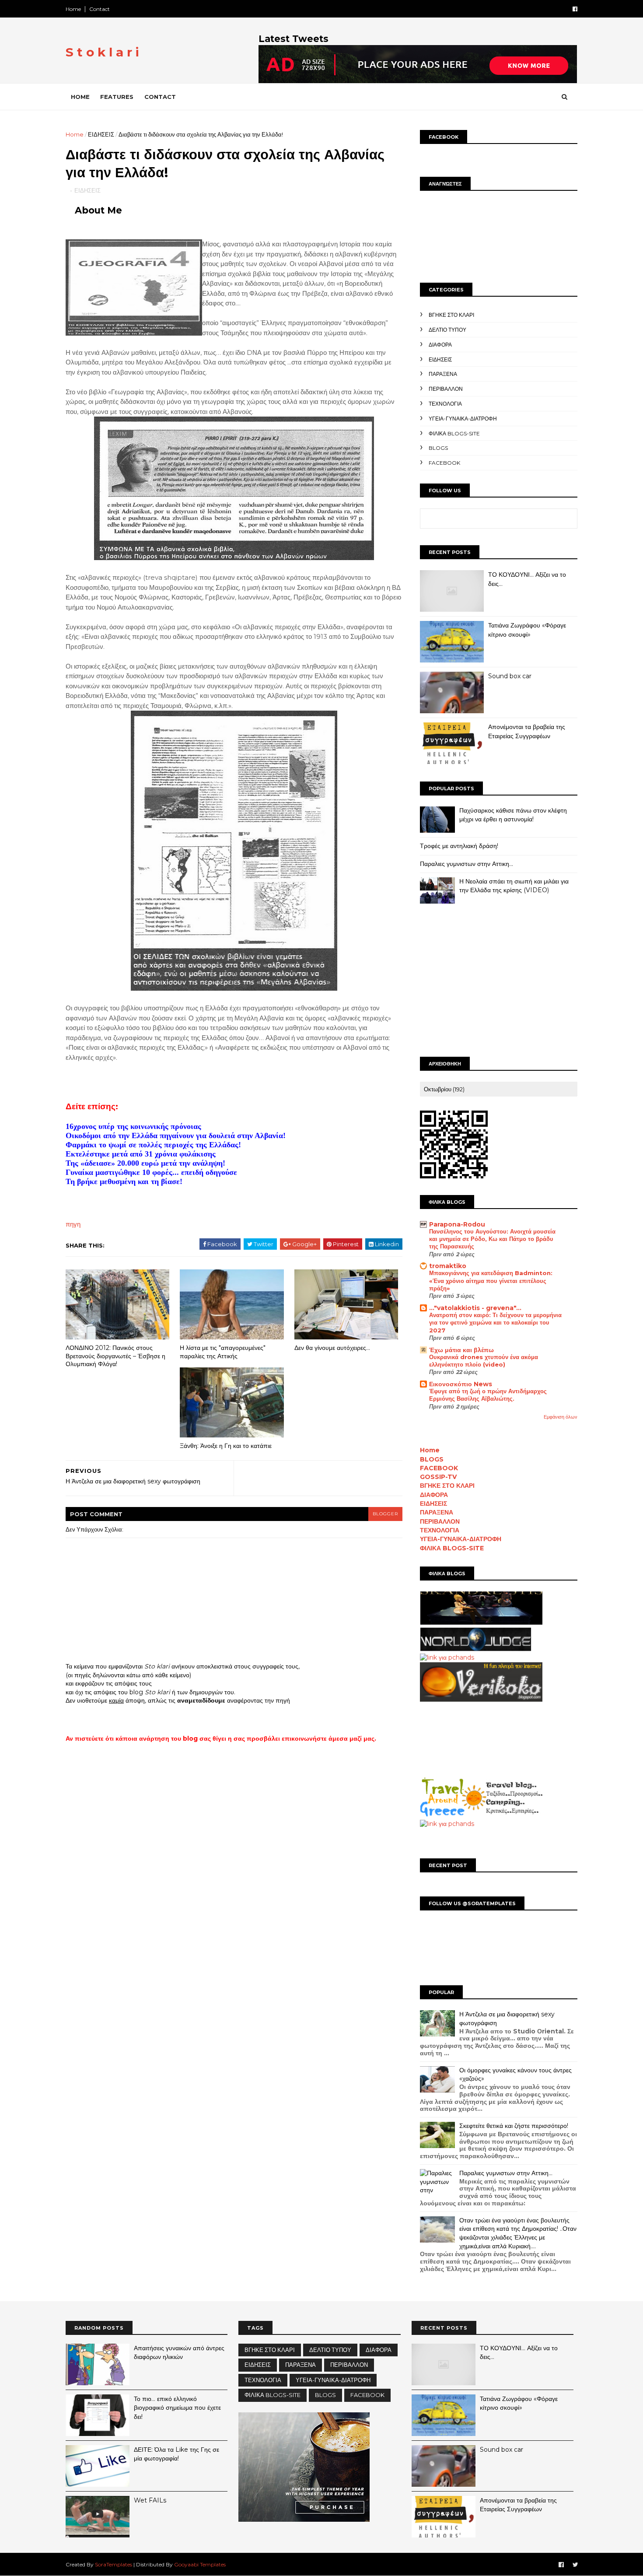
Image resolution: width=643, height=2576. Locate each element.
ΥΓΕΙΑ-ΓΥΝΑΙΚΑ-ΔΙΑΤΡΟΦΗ (463, 419)
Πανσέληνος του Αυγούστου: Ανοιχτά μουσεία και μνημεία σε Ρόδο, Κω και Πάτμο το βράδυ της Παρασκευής (492, 1239)
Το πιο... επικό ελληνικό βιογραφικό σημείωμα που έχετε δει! (177, 2408)
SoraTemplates (114, 2564)
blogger (385, 1514)
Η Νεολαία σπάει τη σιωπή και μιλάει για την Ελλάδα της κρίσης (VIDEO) (514, 886)
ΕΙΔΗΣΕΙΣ (101, 134)
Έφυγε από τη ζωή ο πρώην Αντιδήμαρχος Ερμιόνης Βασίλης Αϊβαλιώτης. (488, 1395)
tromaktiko (448, 1266)
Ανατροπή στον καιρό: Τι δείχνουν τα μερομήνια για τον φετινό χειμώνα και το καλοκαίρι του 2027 (495, 1323)
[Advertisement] (499, 982)
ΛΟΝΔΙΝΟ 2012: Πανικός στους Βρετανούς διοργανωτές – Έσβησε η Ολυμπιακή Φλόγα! (115, 1356)
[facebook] (575, 9)
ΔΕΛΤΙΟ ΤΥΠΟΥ (447, 330)
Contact (100, 9)
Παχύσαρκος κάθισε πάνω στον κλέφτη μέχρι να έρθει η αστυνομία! (513, 815)
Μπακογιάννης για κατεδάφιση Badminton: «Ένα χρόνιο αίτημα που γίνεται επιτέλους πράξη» (491, 1281)
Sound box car (510, 676)
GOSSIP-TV (438, 1477)
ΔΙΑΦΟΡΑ (440, 345)
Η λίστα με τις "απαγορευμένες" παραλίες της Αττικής (223, 1352)
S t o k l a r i (102, 52)
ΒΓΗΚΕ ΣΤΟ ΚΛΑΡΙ (451, 315)
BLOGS (438, 448)
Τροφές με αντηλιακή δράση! (459, 846)
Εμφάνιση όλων (561, 1417)
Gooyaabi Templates (200, 2564)
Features (117, 97)
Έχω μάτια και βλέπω (461, 1350)
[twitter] (575, 2565)
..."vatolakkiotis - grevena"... (475, 1308)
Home (73, 9)
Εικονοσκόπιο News (461, 1384)
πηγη (73, 1224)
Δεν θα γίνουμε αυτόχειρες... (332, 1348)
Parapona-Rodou (457, 1224)
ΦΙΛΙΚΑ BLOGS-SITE (454, 433)
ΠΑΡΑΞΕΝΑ (443, 374)
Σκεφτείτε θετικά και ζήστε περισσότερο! (514, 2126)
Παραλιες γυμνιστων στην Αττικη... (467, 864)
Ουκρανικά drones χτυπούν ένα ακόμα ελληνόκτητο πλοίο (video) (484, 1361)
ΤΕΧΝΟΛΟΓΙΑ (445, 404)
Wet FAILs (150, 2500)
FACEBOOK (444, 463)
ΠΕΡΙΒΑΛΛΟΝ (446, 389)
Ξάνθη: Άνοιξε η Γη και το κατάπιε (226, 1446)
